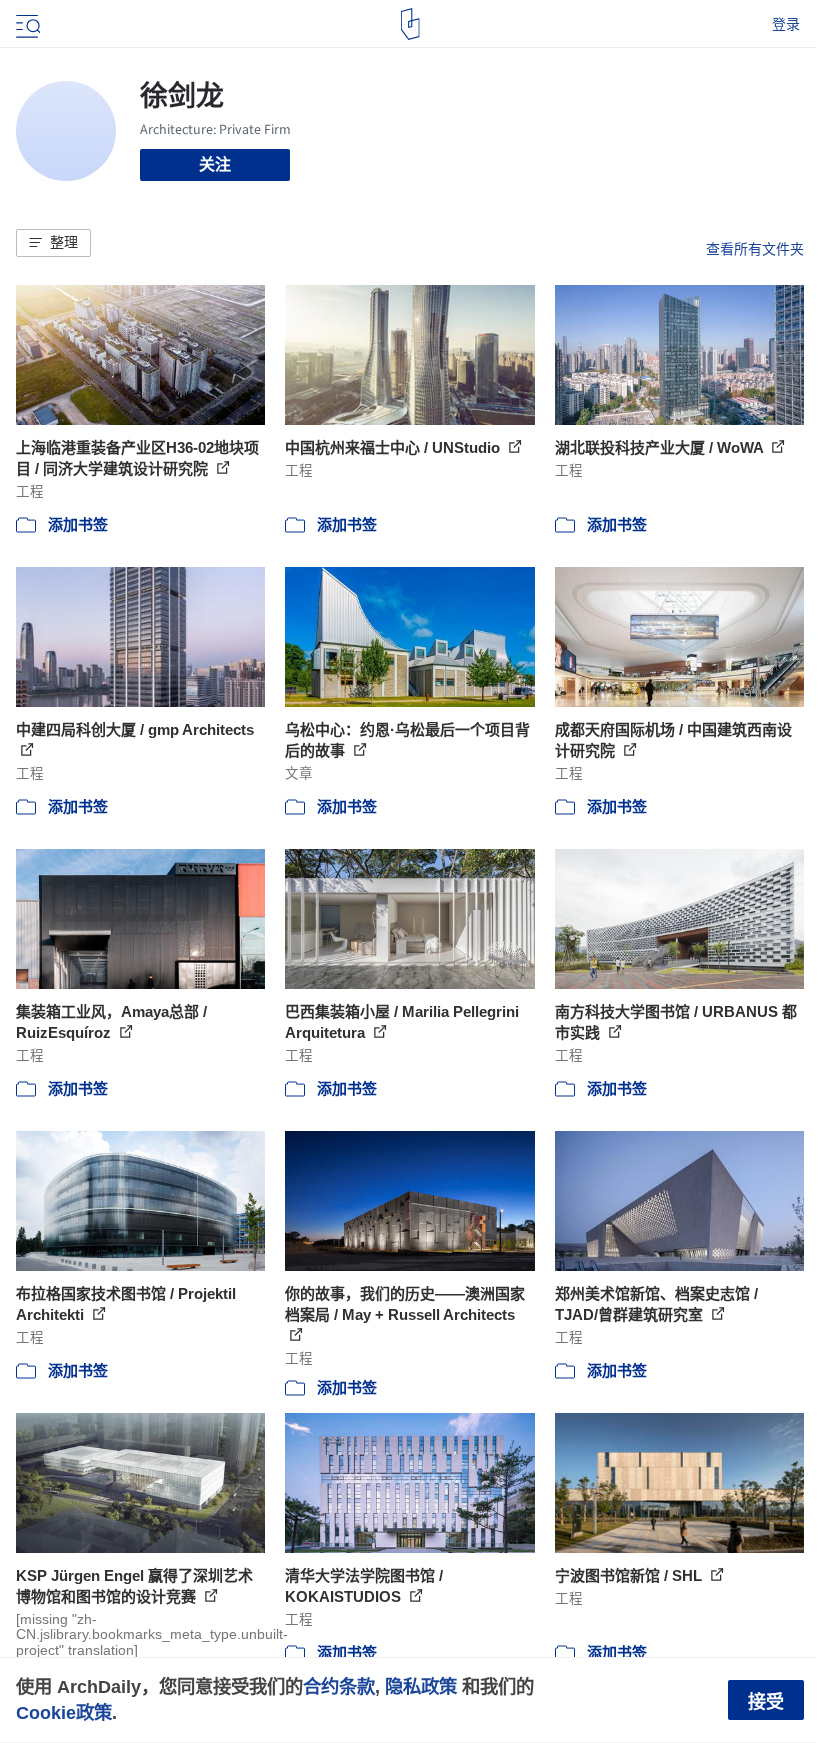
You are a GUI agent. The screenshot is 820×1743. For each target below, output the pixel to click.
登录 (786, 24)
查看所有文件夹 (755, 249)
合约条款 (339, 1686)
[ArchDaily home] (410, 24)
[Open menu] (26, 24)
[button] (53, 243)
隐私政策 (421, 1686)
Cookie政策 (64, 1712)
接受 (766, 1702)
